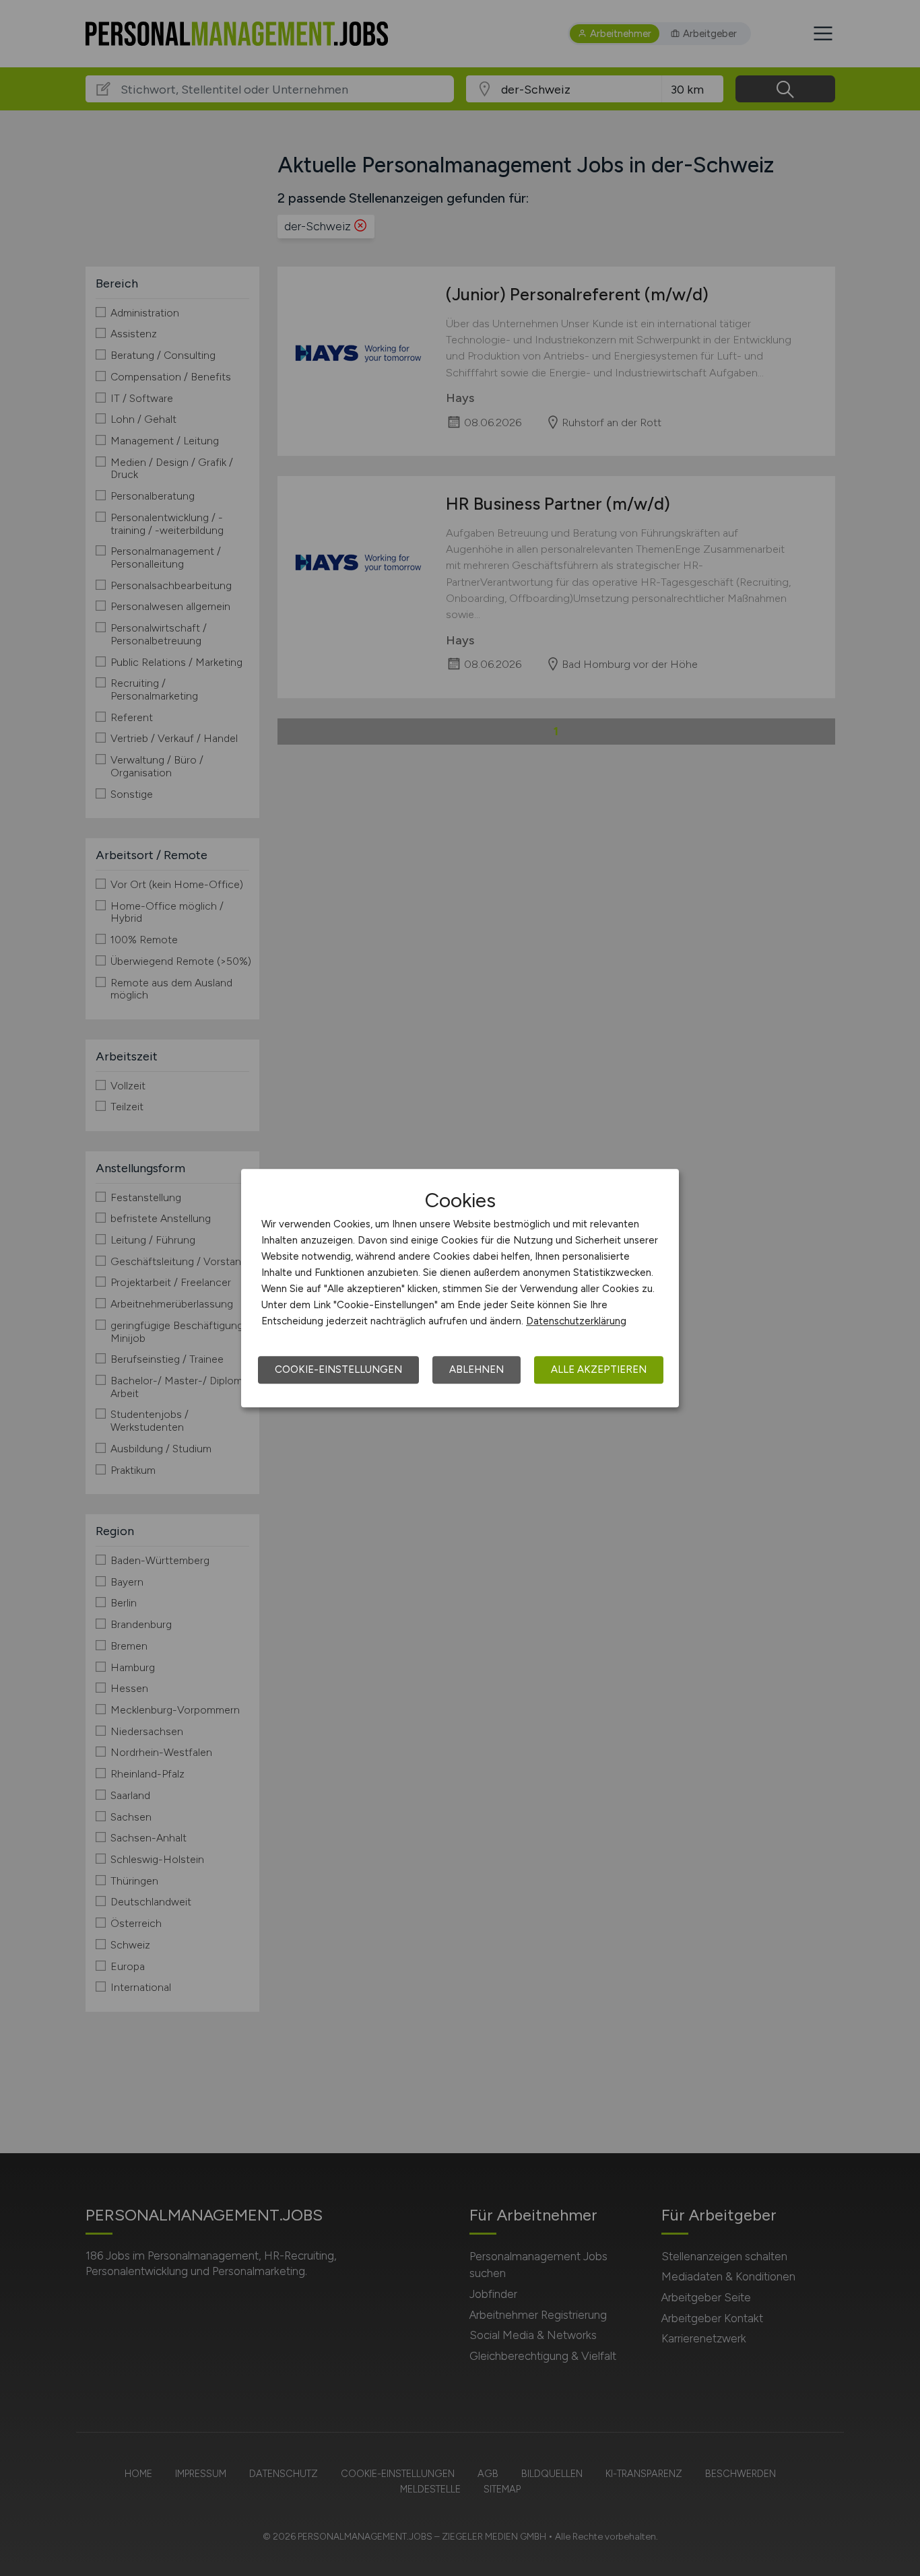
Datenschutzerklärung (576, 1321)
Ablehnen (477, 1369)
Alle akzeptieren (599, 1369)
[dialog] (460, 1288)
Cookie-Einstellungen (338, 1369)
